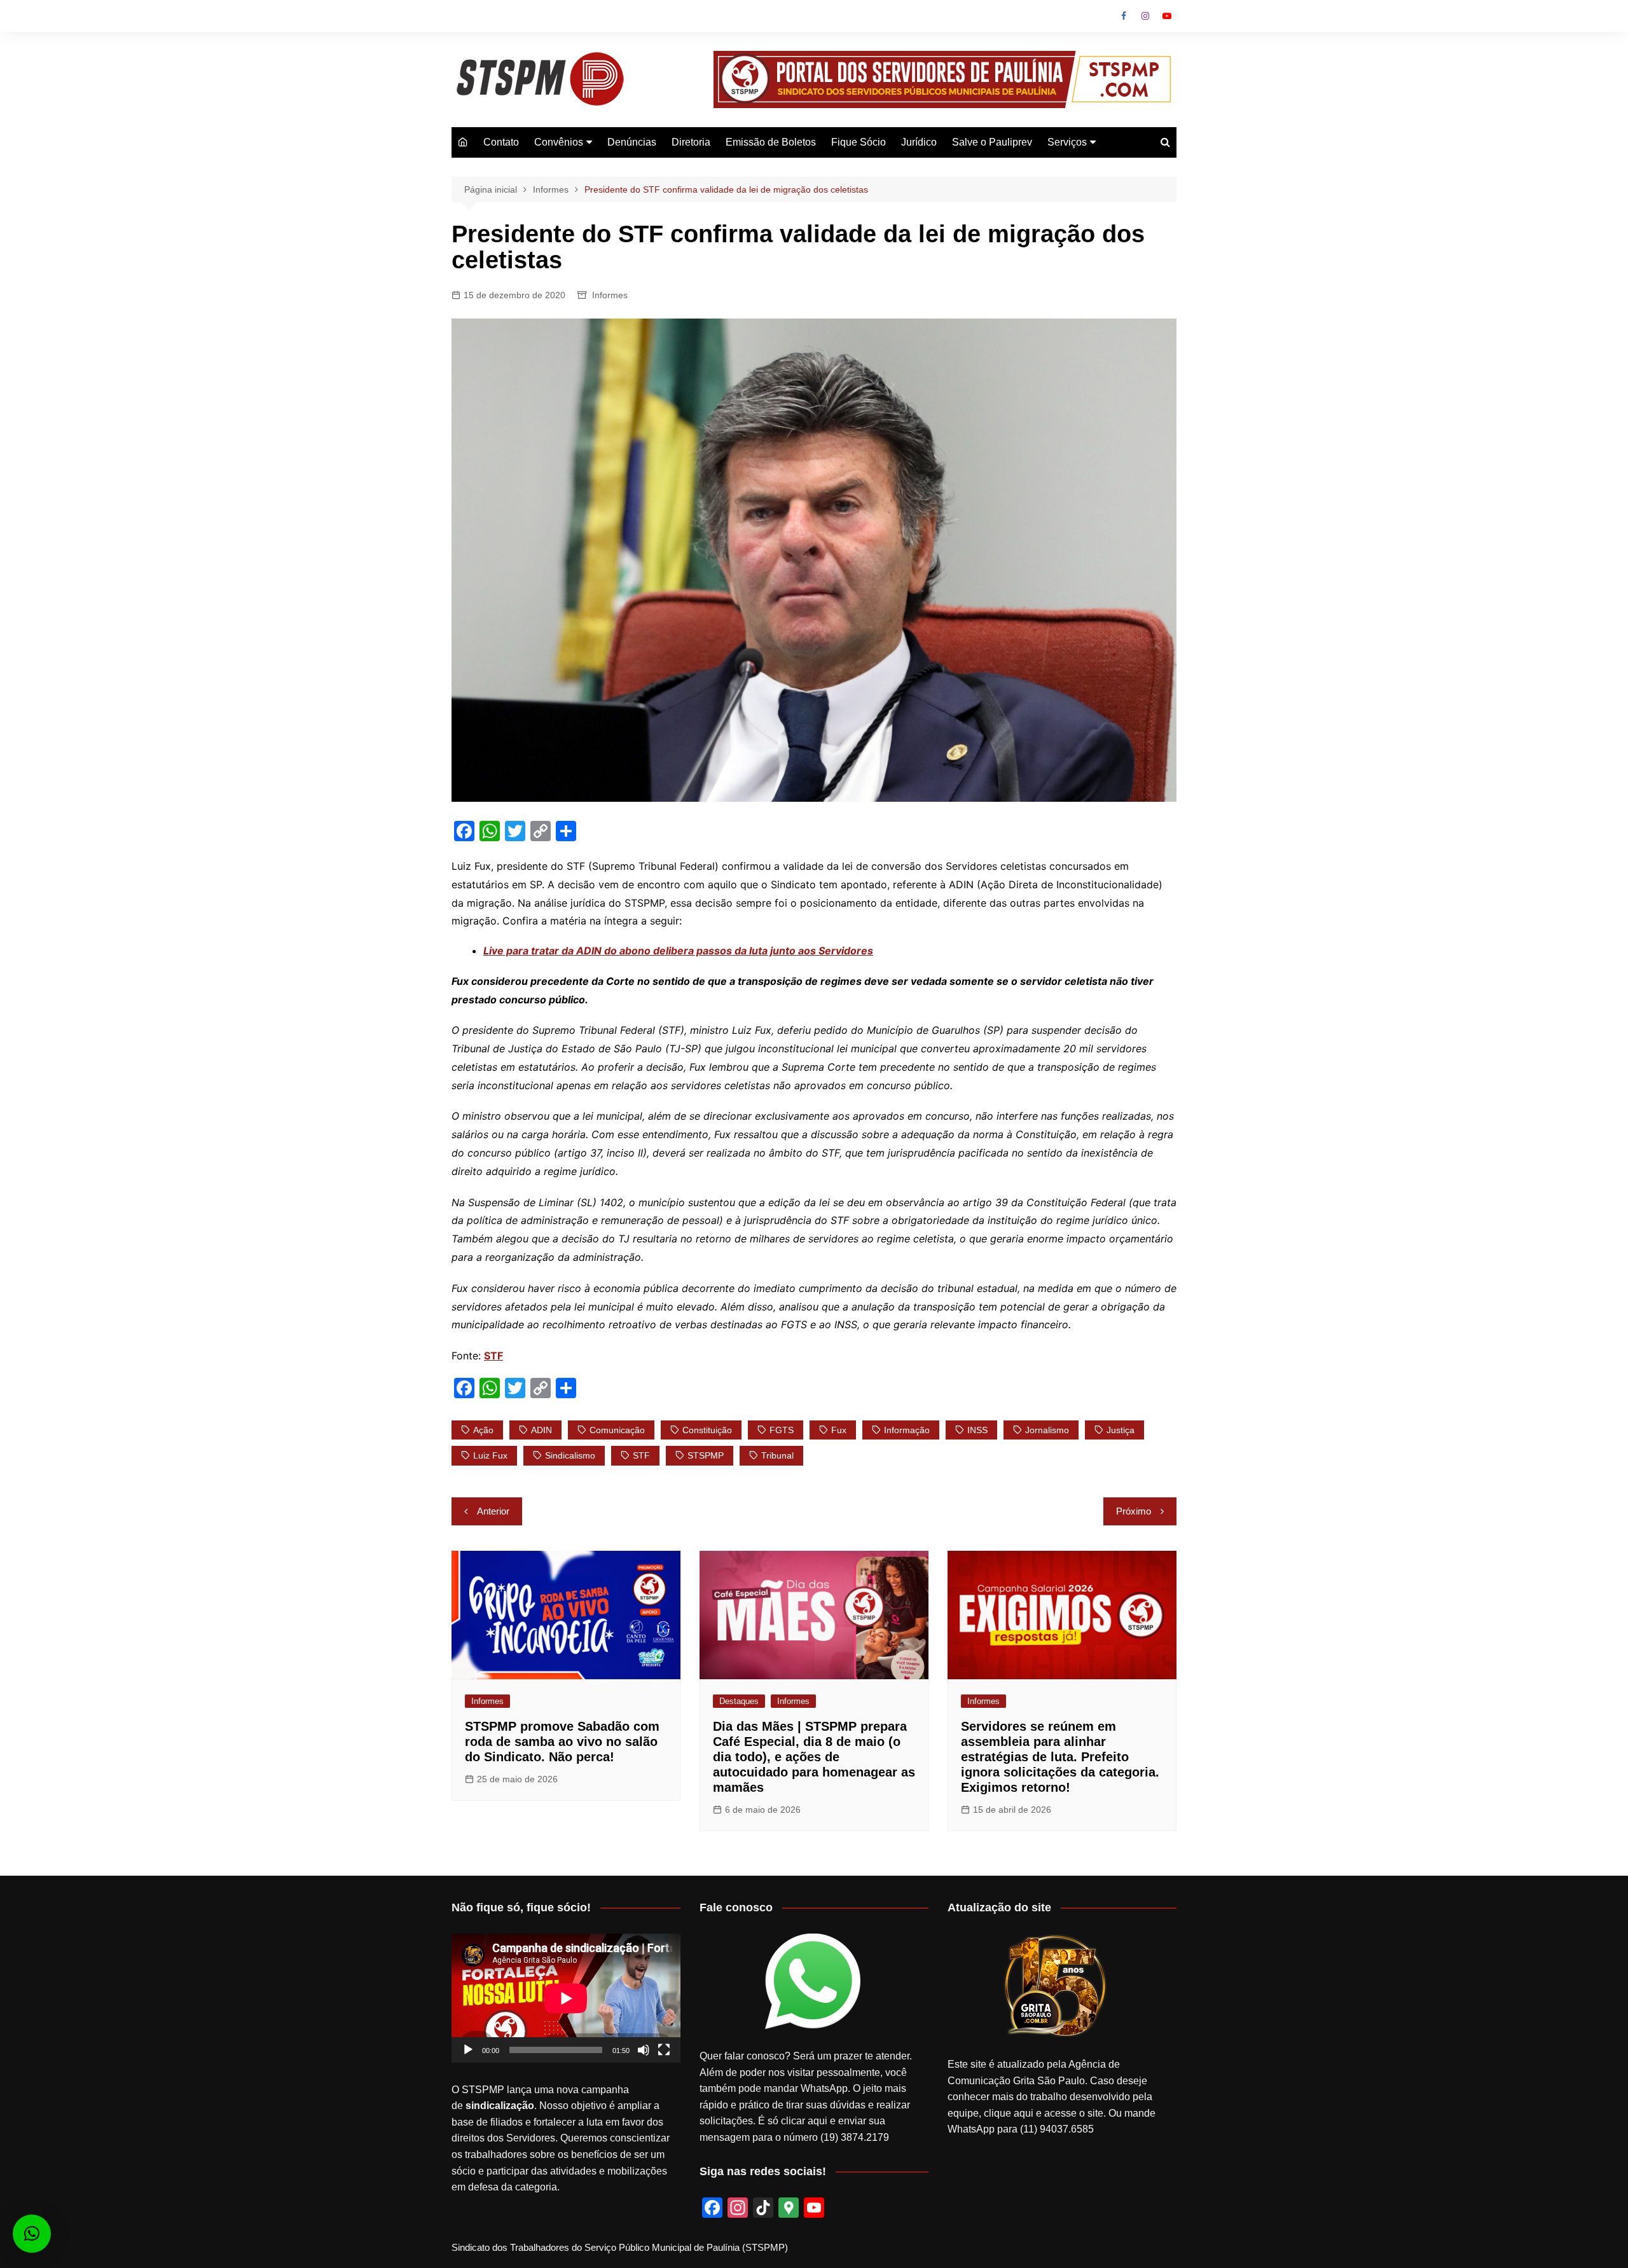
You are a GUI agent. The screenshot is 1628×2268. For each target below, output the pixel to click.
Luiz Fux (490, 1455)
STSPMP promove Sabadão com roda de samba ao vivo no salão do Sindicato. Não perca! (562, 1742)
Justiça (1121, 1430)
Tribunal (777, 1455)
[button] (32, 2234)
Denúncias (632, 142)
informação (907, 1430)
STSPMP (706, 1455)
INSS (977, 1430)
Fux (839, 1430)
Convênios (559, 142)
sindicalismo (570, 1455)
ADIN (542, 1430)
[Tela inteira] (664, 2050)
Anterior (493, 1511)
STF (641, 1455)
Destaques (739, 1701)
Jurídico (919, 142)
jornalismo (1047, 1430)
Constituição (707, 1430)
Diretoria (691, 142)
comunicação (617, 1430)
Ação (483, 1430)
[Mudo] (644, 2050)
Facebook (1124, 16)
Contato (501, 142)
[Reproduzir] (468, 2050)
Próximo (1134, 1511)
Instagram (1145, 16)
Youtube (1167, 16)
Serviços (1067, 142)
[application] (566, 1998)
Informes (610, 295)
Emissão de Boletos (771, 142)
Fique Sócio (859, 142)
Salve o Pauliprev (992, 142)
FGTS (782, 1430)
